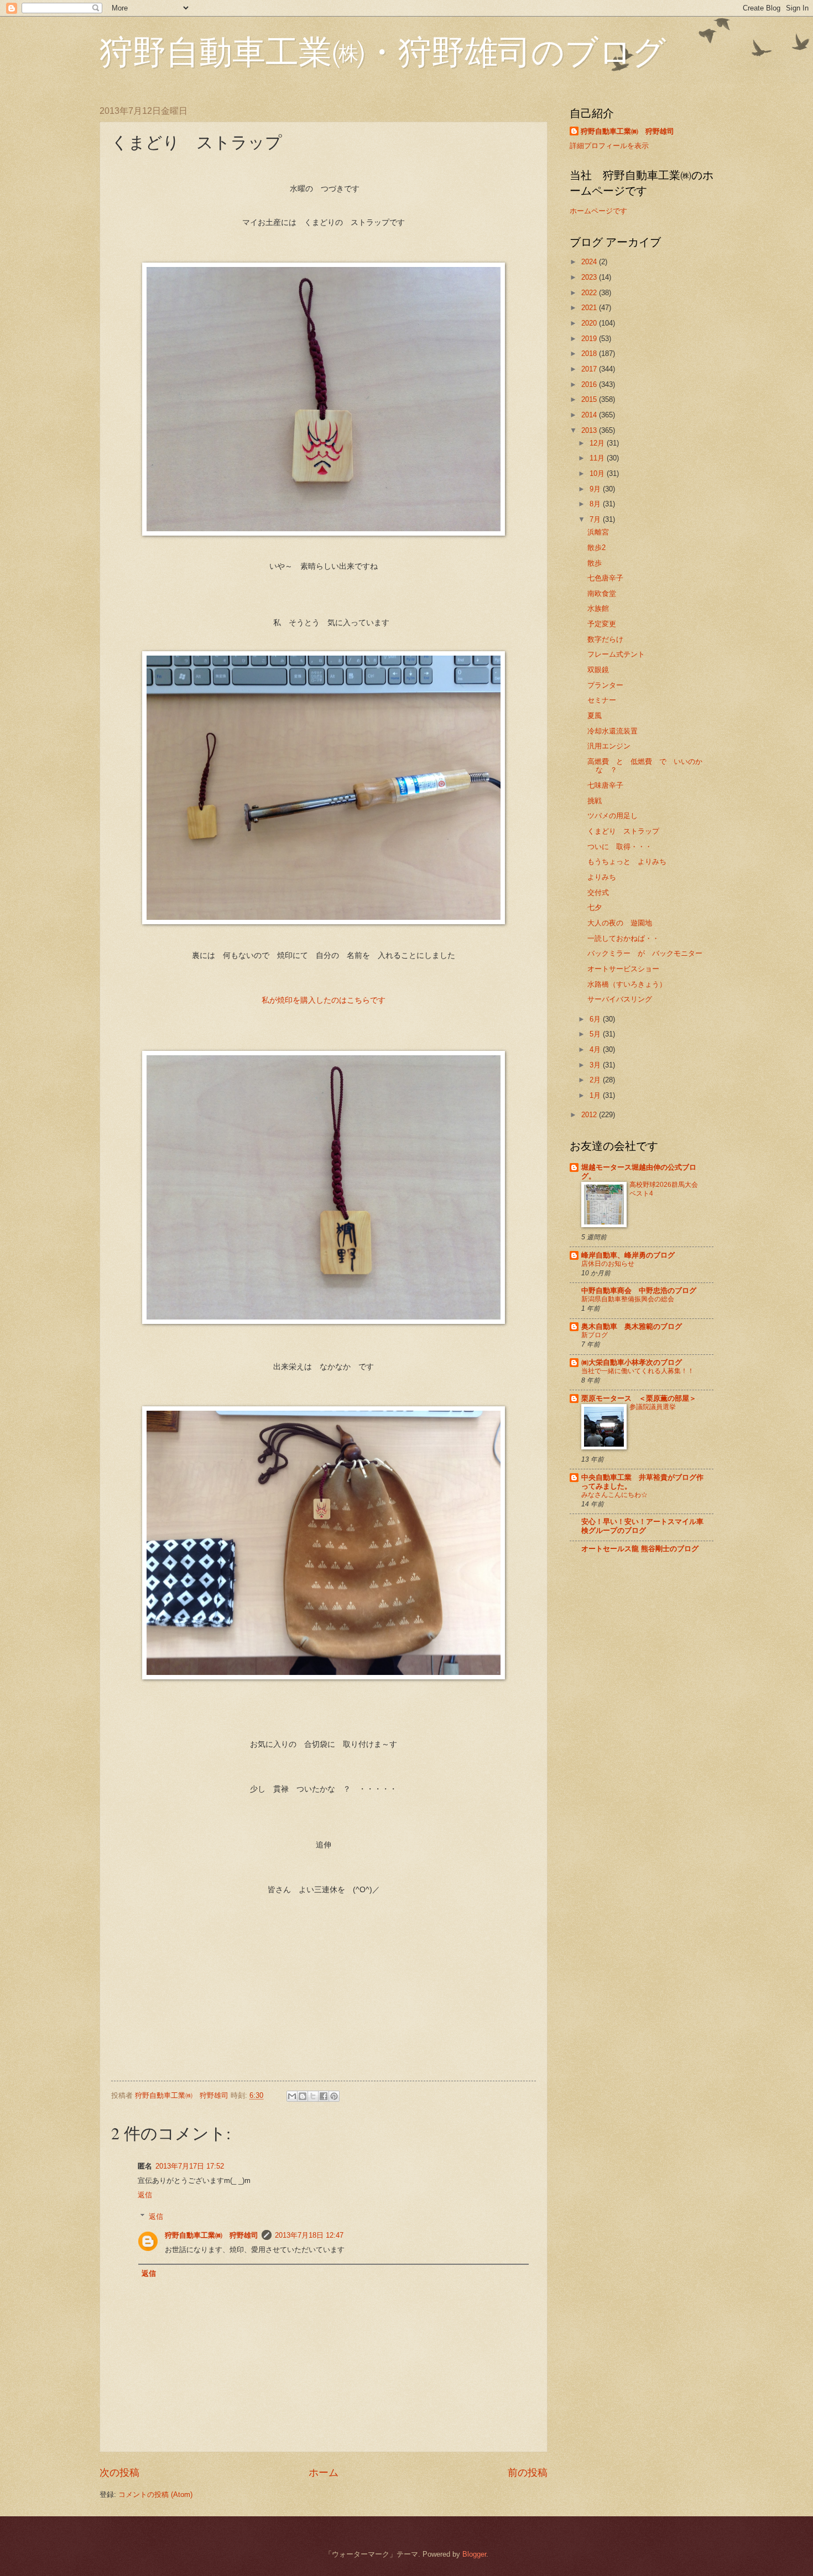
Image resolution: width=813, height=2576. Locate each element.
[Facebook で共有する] (324, 2096)
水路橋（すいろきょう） (627, 984)
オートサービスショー (623, 969)
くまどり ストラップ (623, 831)
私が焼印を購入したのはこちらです (327, 1000)
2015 (590, 399)
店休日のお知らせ (608, 1264)
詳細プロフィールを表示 (609, 146)
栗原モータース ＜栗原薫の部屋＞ (639, 1398)
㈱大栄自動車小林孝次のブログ (632, 1362)
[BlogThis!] (303, 2096)
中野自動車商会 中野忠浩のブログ (639, 1290)
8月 (596, 504)
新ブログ (595, 1335)
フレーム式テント (616, 654)
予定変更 (602, 624)
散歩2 (596, 548)
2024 (590, 262)
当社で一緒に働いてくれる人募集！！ (638, 1371)
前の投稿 (528, 2473)
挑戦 (595, 801)
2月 (596, 1080)
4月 (596, 1049)
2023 (590, 277)
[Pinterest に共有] (334, 2096)
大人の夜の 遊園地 (620, 923)
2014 (590, 415)
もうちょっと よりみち (627, 862)
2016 (590, 384)
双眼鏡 (598, 670)
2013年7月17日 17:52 (190, 2166)
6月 (596, 1019)
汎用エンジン (609, 746)
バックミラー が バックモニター (645, 953)
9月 (596, 489)
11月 (598, 458)
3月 (596, 1065)
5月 (596, 1034)
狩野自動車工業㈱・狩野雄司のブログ (383, 51)
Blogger (474, 2554)
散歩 (595, 563)
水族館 (598, 608)
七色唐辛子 (605, 578)
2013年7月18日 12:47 (309, 2235)
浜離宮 (598, 532)
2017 (590, 369)
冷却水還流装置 (613, 731)
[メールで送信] (292, 2096)
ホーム (324, 2473)
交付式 (598, 892)
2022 (590, 293)
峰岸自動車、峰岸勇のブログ (628, 1255)
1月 (596, 1095)
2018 (590, 354)
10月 (598, 473)
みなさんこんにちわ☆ (614, 1495)
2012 (590, 1115)
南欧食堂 (602, 593)
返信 (145, 2195)
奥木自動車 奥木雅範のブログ (632, 1326)
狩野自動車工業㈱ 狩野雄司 (212, 2235)
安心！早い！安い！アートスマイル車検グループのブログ (642, 1526)
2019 (590, 339)
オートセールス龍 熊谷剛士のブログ (640, 1549)
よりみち (602, 877)
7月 (596, 519)
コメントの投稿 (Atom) (155, 2494)
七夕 (595, 907)
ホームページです (598, 211)
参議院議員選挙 (653, 1407)
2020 (590, 323)
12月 (598, 443)
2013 (590, 430)
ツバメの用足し (613, 816)
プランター (605, 685)
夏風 (595, 716)
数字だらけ (605, 639)
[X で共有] (313, 2096)
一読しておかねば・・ (623, 938)
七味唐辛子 (605, 785)
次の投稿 (119, 2473)
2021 (590, 308)
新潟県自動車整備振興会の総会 (628, 1299)
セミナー (602, 700)
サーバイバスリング (620, 999)
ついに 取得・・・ (620, 847)
